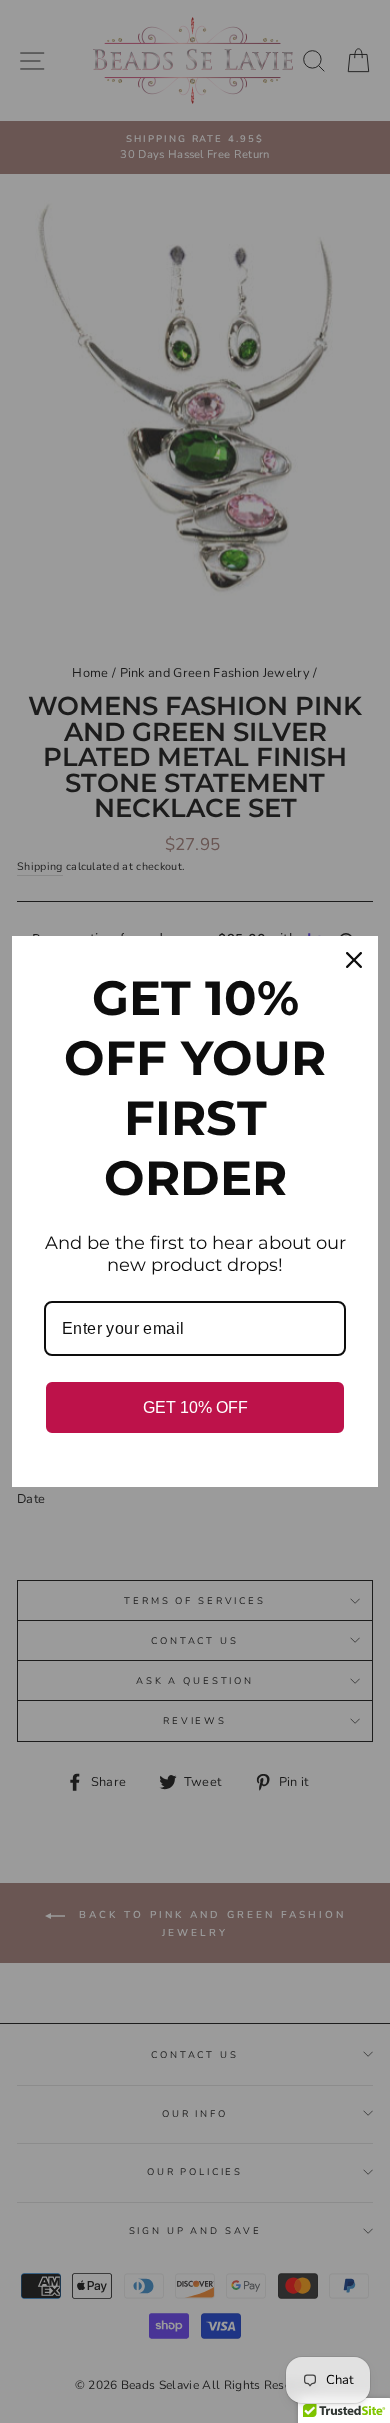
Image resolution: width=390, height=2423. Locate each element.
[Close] (354, 960)
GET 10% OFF (195, 1407)
